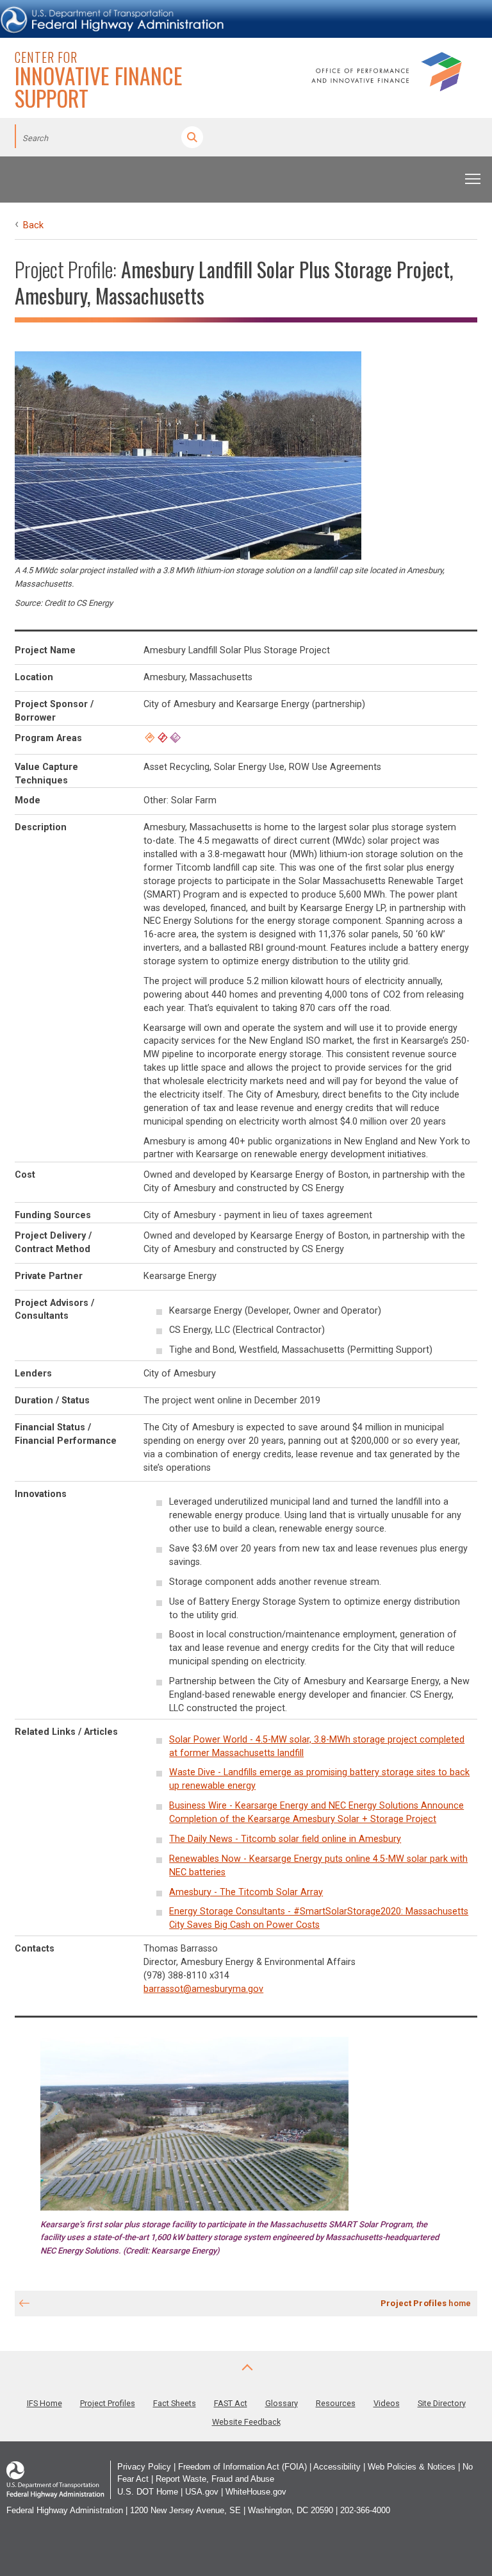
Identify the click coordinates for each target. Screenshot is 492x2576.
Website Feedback (246, 2422)
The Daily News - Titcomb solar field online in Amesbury (285, 1839)
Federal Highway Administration (65, 2510)
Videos (387, 2403)
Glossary (282, 2403)
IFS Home (45, 2403)
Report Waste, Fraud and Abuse (215, 2479)
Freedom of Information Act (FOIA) (242, 2467)
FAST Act (231, 2403)
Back (33, 225)
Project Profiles (108, 2403)
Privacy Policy (144, 2467)
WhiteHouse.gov (256, 2492)
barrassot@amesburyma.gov (203, 1989)
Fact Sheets (175, 2403)
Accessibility (337, 2467)
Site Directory (442, 2403)
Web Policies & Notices (412, 2467)
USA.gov (202, 2492)
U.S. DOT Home (148, 2492)
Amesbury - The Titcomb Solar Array (246, 1892)
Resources (336, 2403)
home (426, 2303)
